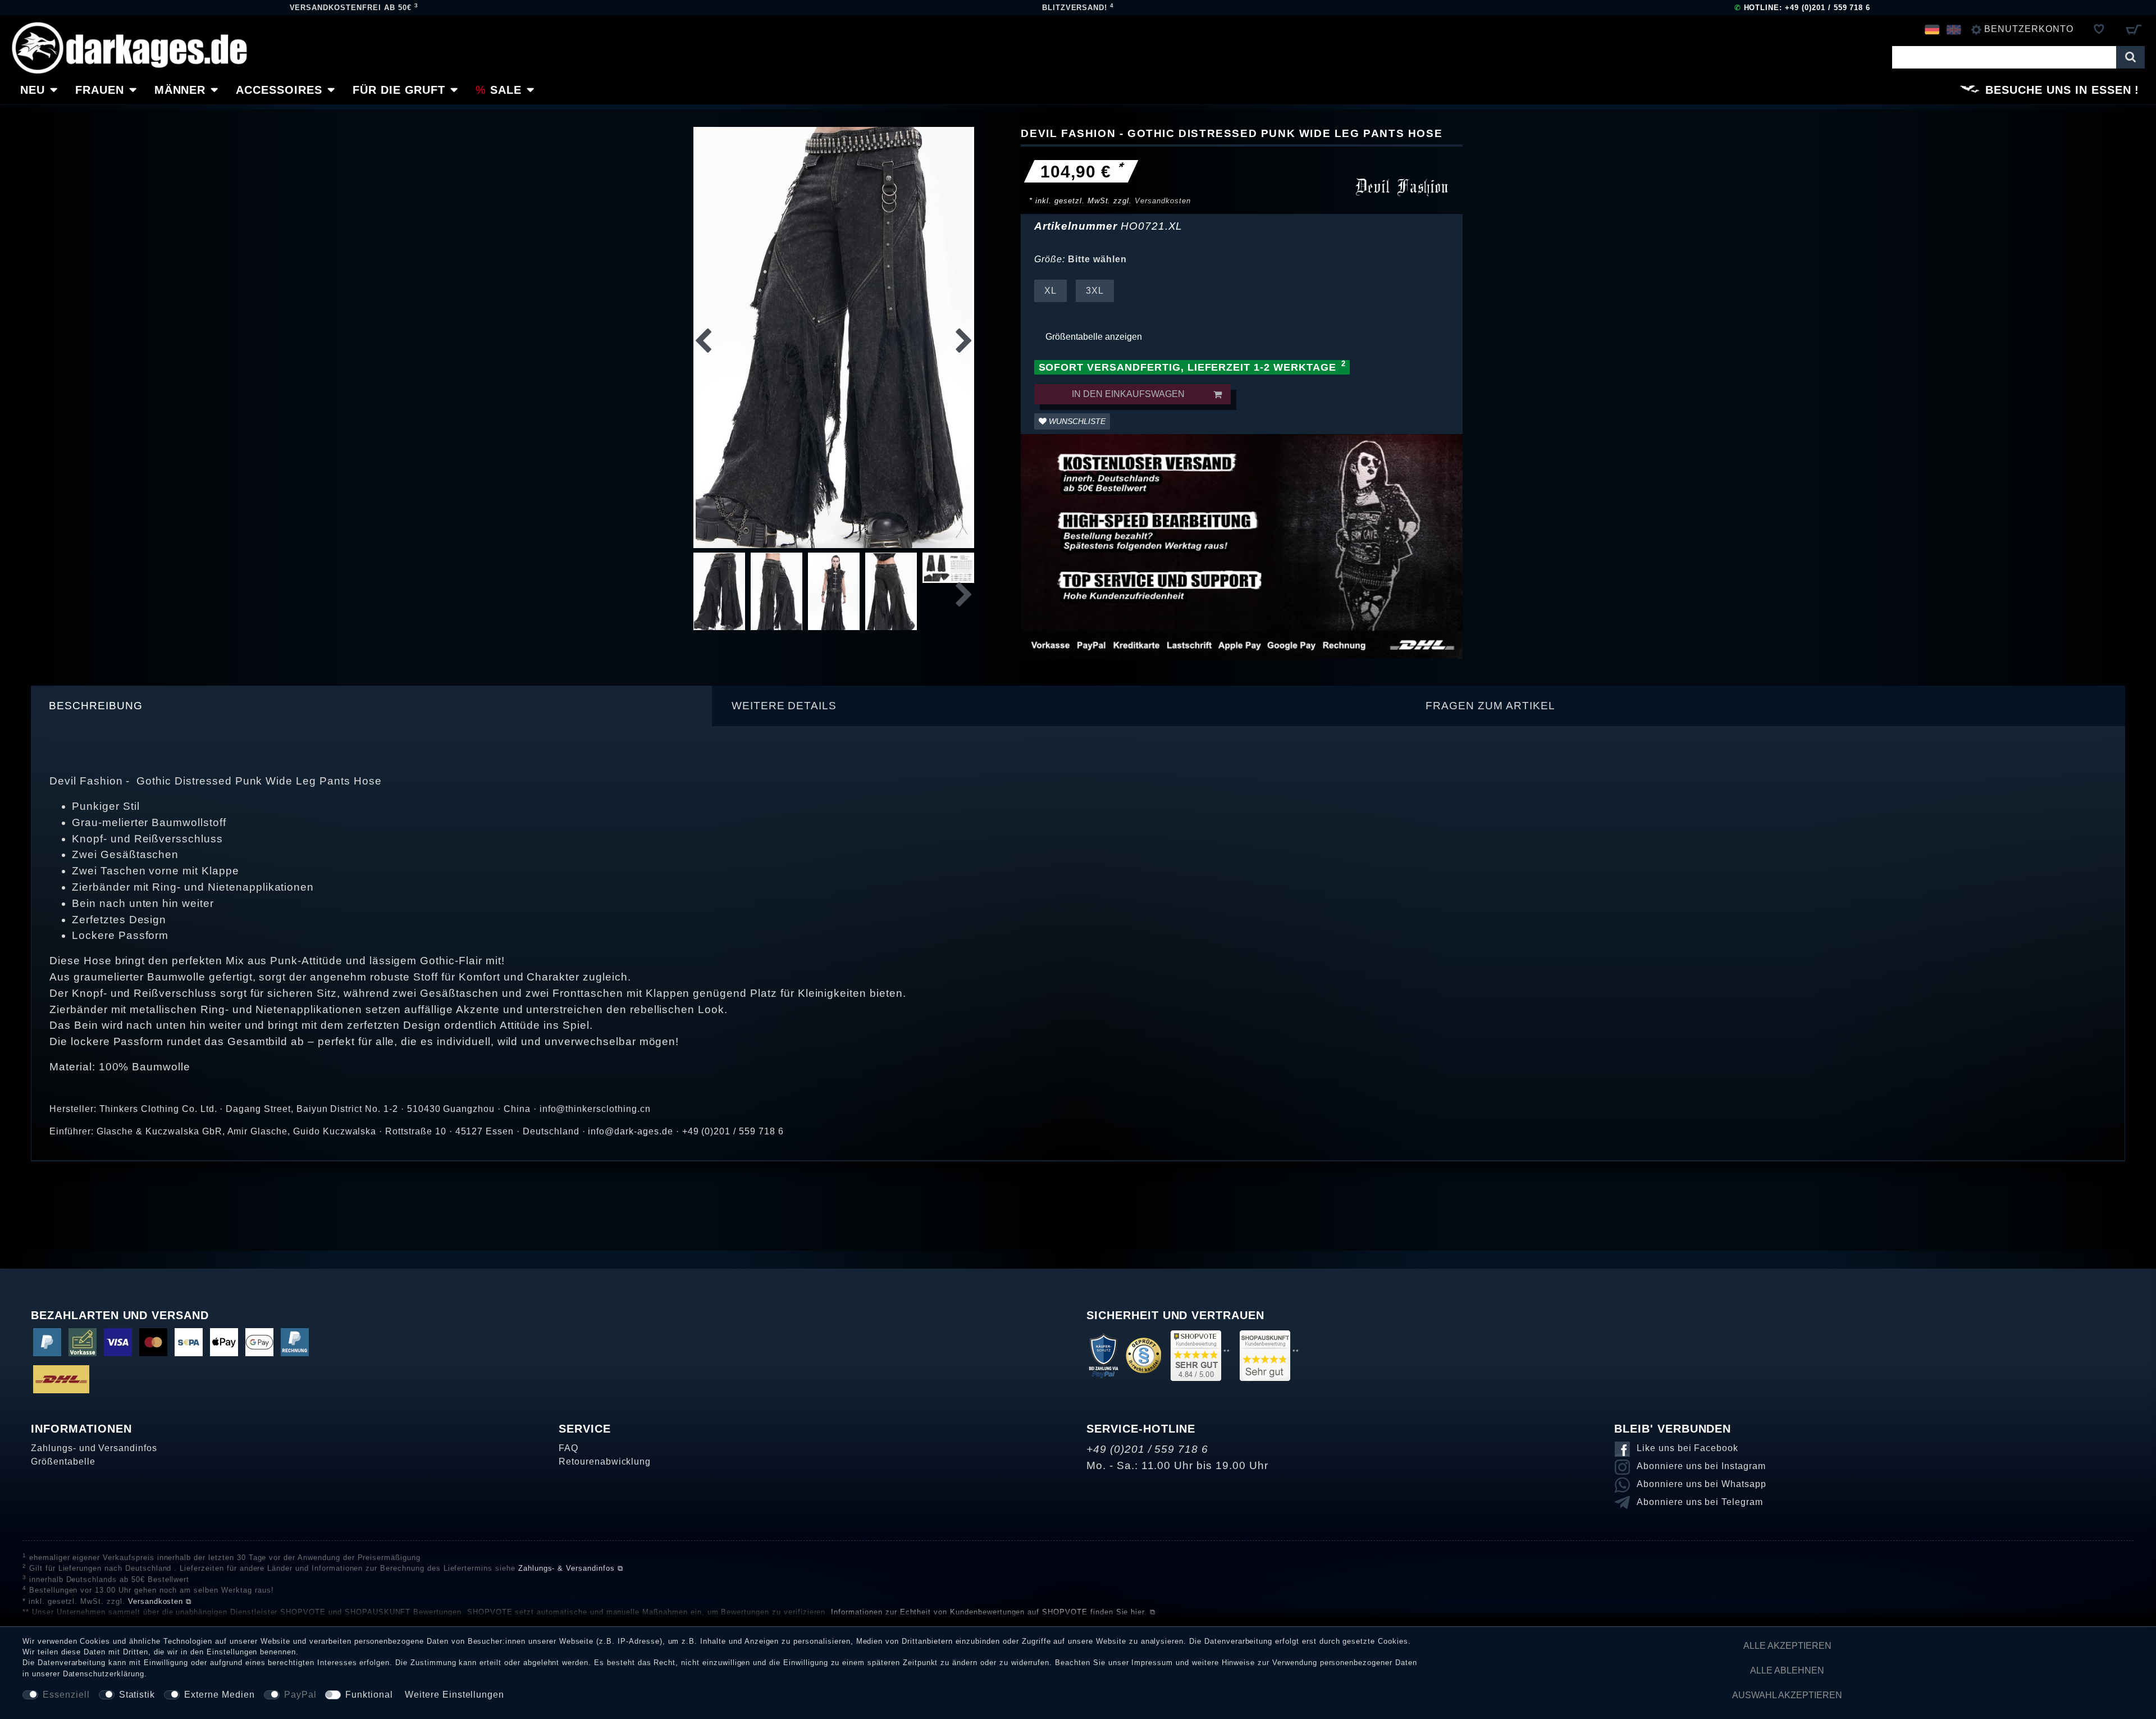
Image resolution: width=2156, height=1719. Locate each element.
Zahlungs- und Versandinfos (94, 1448)
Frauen (100, 90)
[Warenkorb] (2133, 29)
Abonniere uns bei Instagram (1701, 1466)
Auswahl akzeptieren (1787, 1695)
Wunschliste (1076, 421)
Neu (33, 90)
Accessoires (279, 90)
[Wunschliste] (2099, 29)
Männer (180, 90)
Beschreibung (96, 706)
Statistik (137, 1695)
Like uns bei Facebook (1687, 1448)
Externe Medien (219, 1695)
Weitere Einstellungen (455, 1695)
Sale (506, 90)
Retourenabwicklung (605, 1462)
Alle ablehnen (1787, 1670)
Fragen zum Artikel (1490, 706)
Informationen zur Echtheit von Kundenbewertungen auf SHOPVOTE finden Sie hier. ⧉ (993, 1612)
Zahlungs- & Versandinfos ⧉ (571, 1568)
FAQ (568, 1448)
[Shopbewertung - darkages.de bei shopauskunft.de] (1265, 1355)
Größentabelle (63, 1462)
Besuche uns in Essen (2058, 90)
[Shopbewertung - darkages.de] (1196, 1355)
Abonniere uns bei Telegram (1700, 1502)
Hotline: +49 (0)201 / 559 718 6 (1803, 8)
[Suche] (2130, 57)
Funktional (369, 1695)
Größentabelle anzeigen (1094, 337)
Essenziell (66, 1695)
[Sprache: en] (1954, 29)
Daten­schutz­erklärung (104, 1674)
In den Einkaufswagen (1128, 394)
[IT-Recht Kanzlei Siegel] (1143, 1355)
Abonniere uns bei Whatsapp (1701, 1484)
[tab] (372, 706)
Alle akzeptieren (1787, 1646)
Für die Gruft (399, 90)
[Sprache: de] (1932, 29)
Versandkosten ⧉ (160, 1601)
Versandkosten (1162, 201)
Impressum (1152, 1663)
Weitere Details (784, 706)
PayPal (300, 1695)
